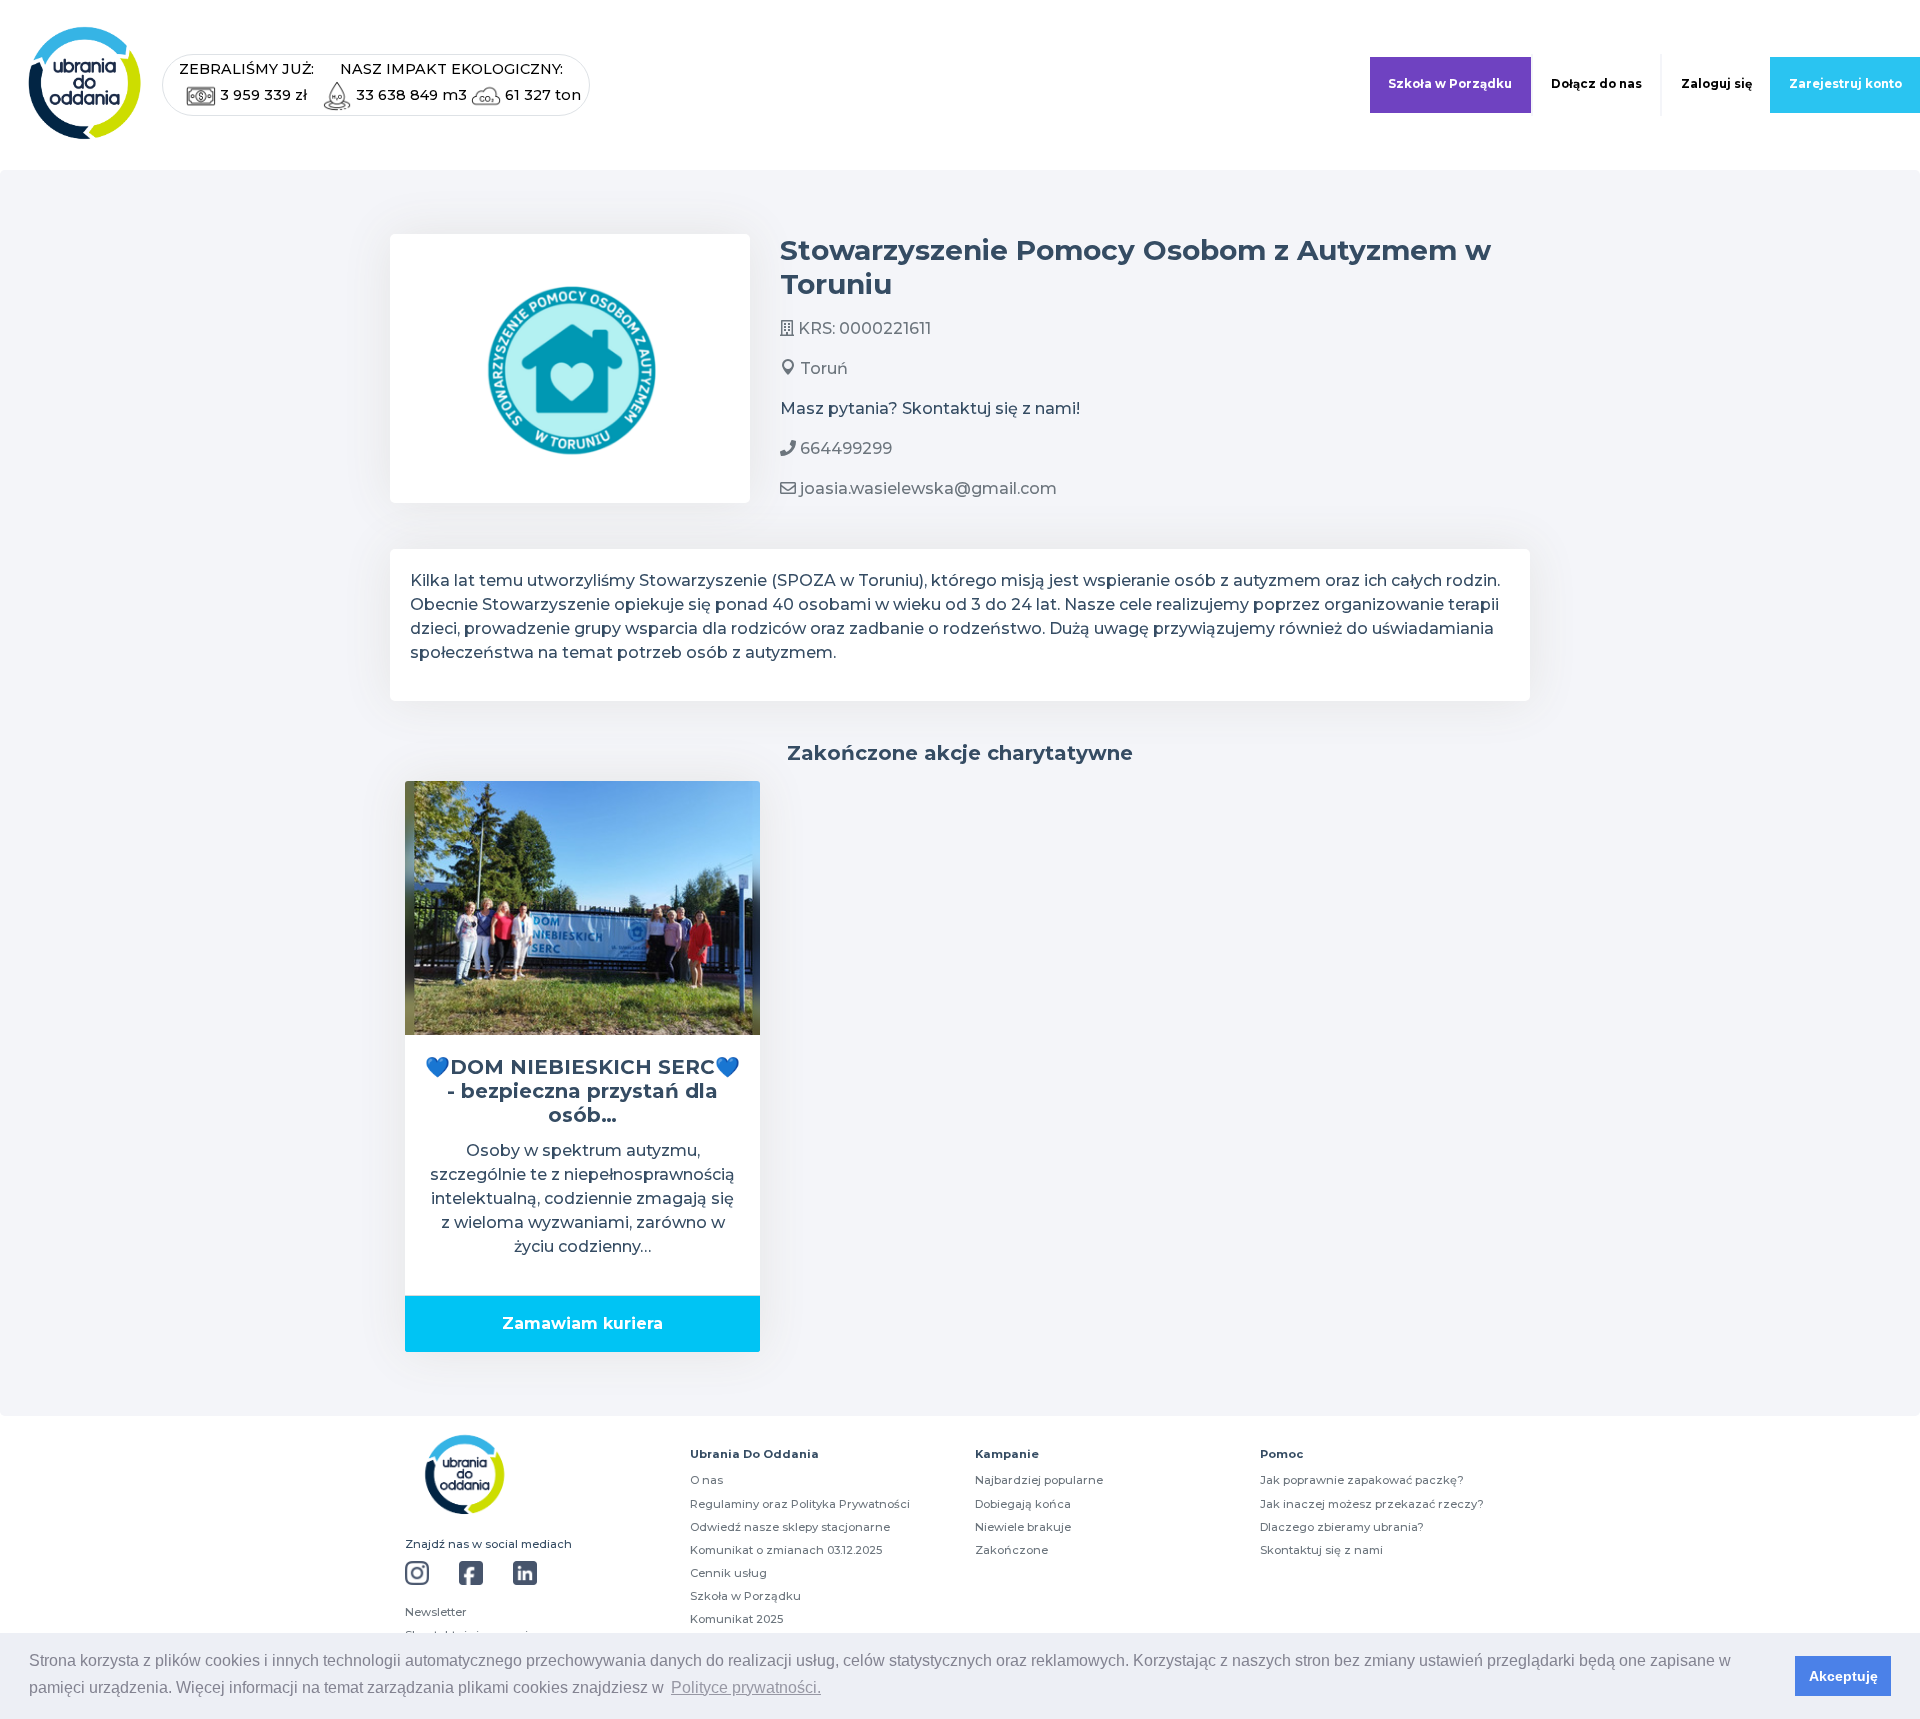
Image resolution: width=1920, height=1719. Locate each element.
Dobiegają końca (1023, 1504)
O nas (706, 1480)
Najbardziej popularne (1039, 1480)
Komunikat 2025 (736, 1619)
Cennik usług (728, 1573)
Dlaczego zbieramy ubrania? (1342, 1527)
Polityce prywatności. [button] (746, 1687)
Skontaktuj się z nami (1321, 1550)
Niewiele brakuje (1023, 1527)
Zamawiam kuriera (582, 1323)
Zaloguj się (1716, 84)
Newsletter (436, 1612)
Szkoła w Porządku (1450, 84)
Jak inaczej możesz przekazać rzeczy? (1372, 1504)
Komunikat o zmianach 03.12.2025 (786, 1550)
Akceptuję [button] (1843, 1676)
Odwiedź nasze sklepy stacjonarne (790, 1527)
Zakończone (1011, 1550)
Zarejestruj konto (1845, 84)
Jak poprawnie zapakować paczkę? (1362, 1480)
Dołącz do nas (1596, 84)
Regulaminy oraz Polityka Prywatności (800, 1504)
